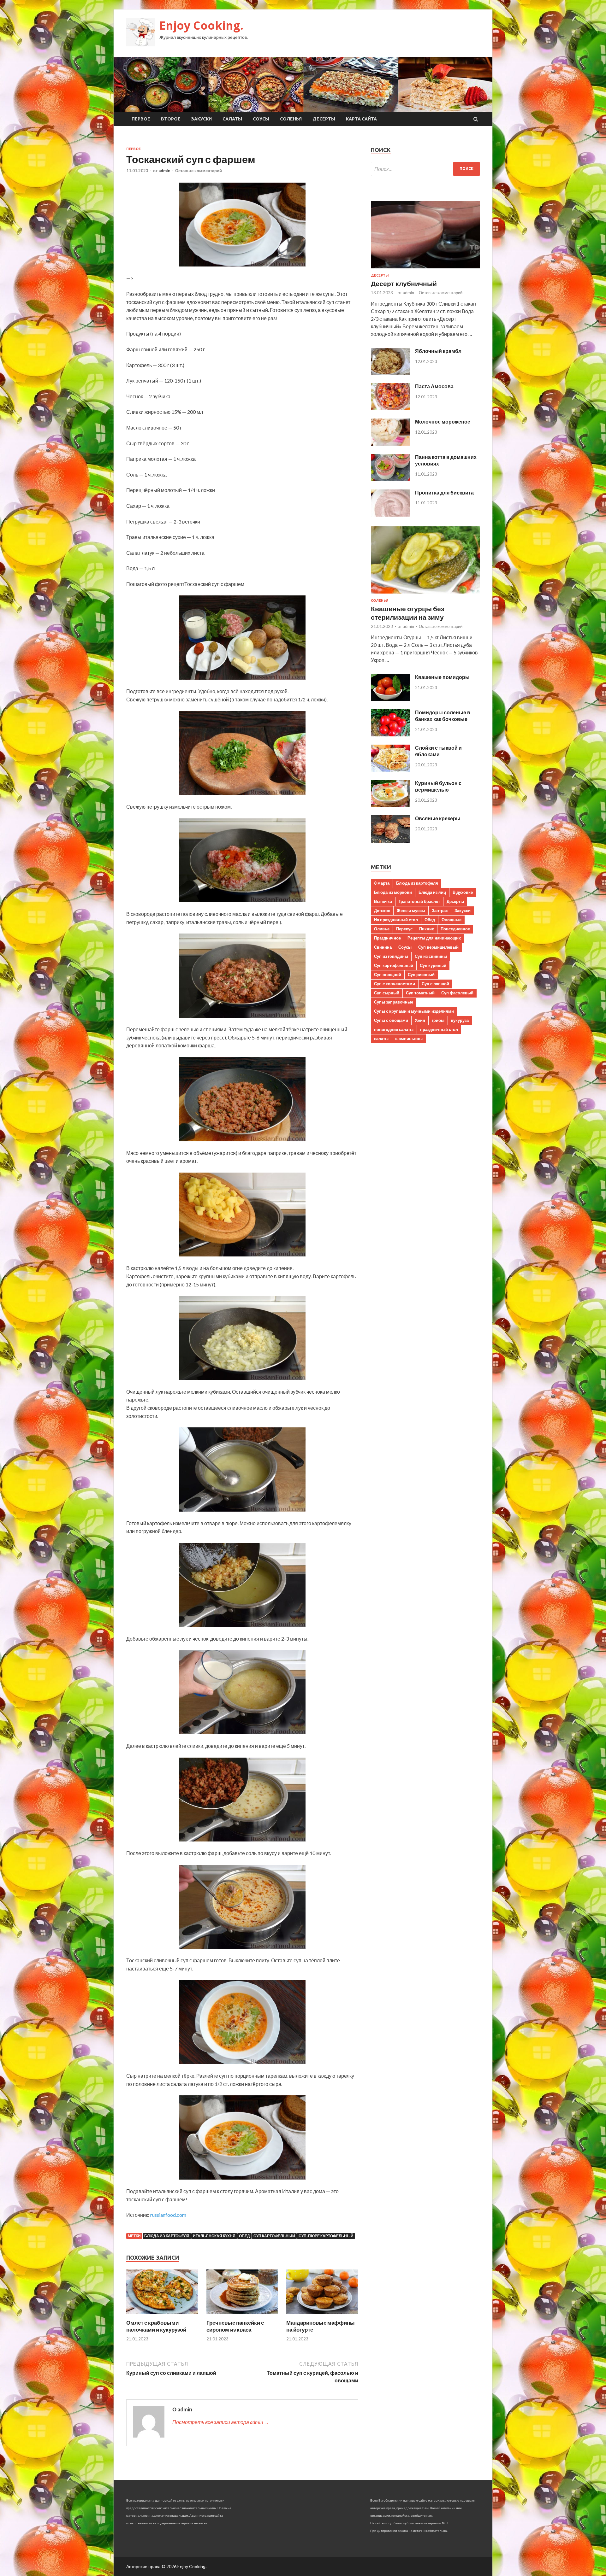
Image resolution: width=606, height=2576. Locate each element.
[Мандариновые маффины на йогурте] (322, 2315)
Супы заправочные (394, 1002)
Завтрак (440, 910)
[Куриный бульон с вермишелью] (391, 805)
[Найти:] (425, 169)
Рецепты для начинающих (434, 938)
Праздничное (387, 938)
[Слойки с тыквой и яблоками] (391, 770)
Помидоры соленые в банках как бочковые (443, 716)
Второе (171, 119)
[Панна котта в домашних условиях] (391, 479)
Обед (244, 2236)
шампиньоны (409, 1039)
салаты (381, 1039)
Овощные (452, 920)
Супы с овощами (391, 1020)
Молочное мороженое (443, 422)
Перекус (404, 929)
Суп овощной (388, 975)
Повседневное (455, 929)
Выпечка (383, 901)
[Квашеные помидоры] (391, 699)
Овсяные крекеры (438, 818)
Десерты (324, 119)
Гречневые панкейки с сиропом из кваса (235, 2326)
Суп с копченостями (395, 984)
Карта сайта (361, 119)
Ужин (420, 1020)
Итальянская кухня (214, 2236)
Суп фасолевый (457, 993)
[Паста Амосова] (391, 408)
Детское (382, 910)
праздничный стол (439, 1029)
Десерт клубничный (404, 283)
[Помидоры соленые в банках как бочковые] (391, 734)
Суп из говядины (391, 956)
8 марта (382, 883)
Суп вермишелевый (438, 947)
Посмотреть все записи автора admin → (221, 2422)
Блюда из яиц (432, 892)
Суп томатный (420, 993)
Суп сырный (387, 993)
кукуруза (460, 1020)
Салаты (232, 119)
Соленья (291, 119)
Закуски (202, 119)
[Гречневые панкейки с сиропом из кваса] (242, 2315)
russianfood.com (168, 2215)
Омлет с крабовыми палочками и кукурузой (156, 2326)
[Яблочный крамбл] (391, 373)
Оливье (382, 929)
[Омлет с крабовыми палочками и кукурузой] (162, 2315)
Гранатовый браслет (419, 901)
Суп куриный (433, 965)
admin (164, 171)
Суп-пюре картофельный (326, 2236)
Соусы (261, 119)
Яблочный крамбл (438, 351)
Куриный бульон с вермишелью (438, 786)
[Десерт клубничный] (425, 269)
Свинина (383, 947)
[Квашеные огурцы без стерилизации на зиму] (425, 595)
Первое (141, 119)
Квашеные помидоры (442, 677)
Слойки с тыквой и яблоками (438, 751)
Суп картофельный (274, 2236)
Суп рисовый (421, 975)
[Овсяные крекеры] (391, 841)
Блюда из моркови (393, 892)
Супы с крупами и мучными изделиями (414, 1011)
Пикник (427, 929)
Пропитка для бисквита (444, 492)
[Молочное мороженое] (391, 444)
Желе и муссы (411, 910)
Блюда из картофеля (167, 2236)
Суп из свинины (431, 956)
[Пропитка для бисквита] (391, 515)
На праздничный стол (396, 920)
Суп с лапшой (435, 984)
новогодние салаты (394, 1029)
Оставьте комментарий (199, 171)
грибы (438, 1020)
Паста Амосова (434, 386)
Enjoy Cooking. (201, 25)
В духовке (463, 892)
